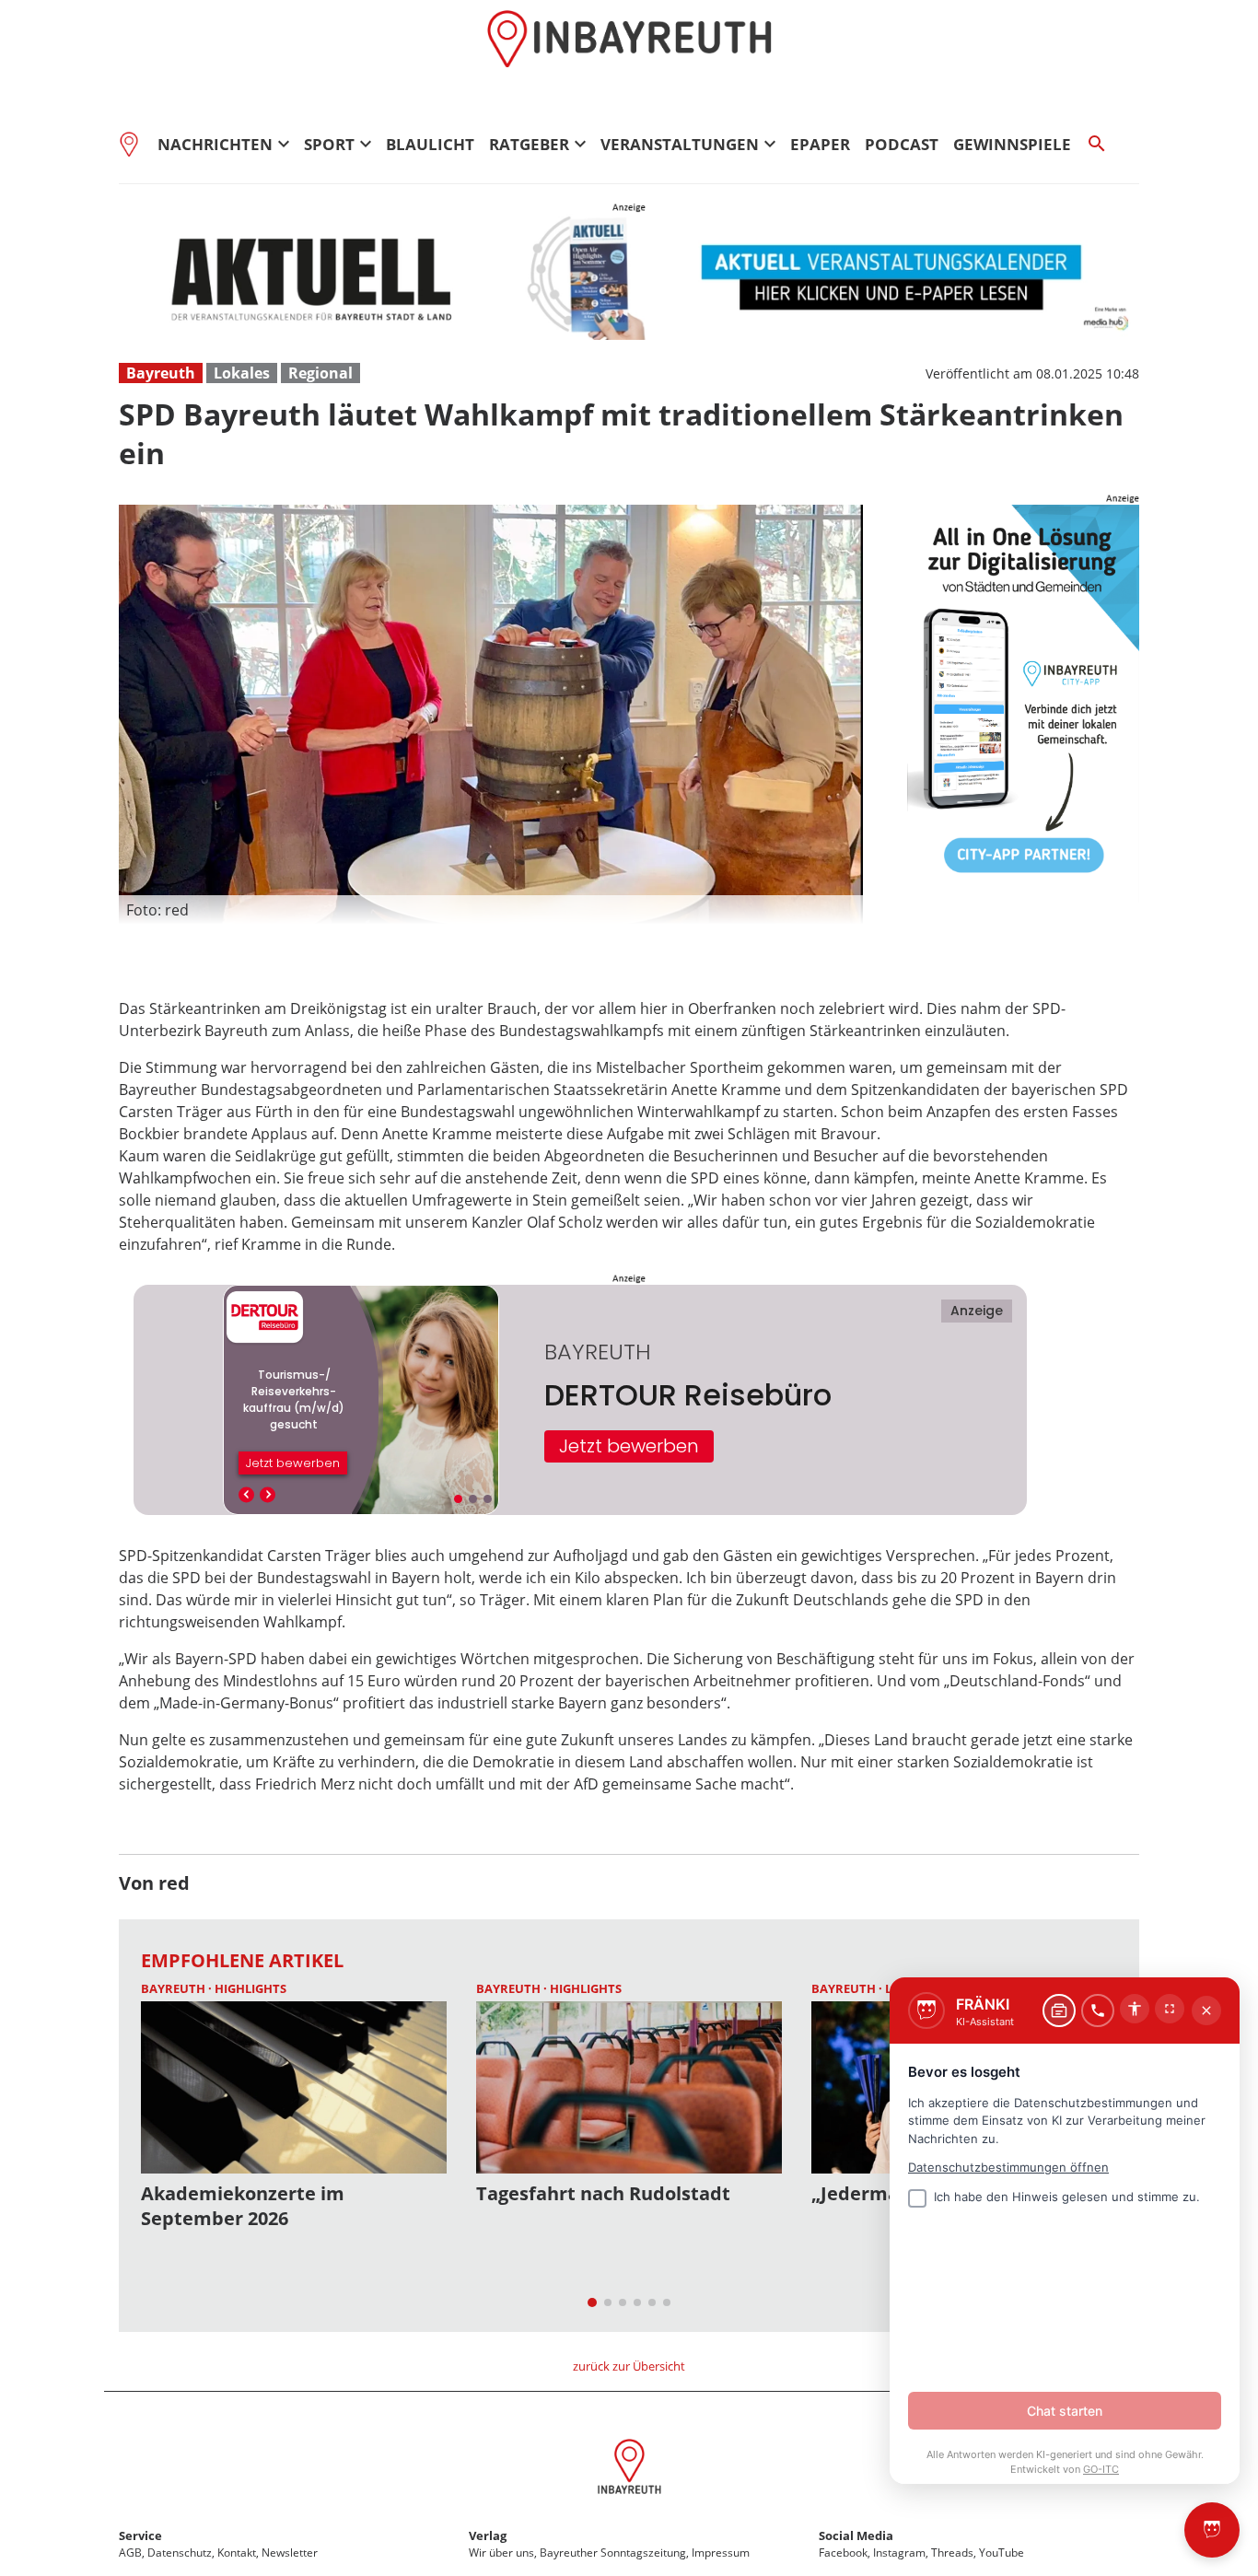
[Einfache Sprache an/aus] (1135, 2009)
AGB (130, 2553)
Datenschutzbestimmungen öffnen (1008, 2167)
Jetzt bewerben (629, 1446)
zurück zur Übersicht (629, 2366)
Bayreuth (161, 373)
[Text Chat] (1059, 2011)
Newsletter (290, 2553)
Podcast (902, 144)
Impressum (721, 2553)
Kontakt (237, 2553)
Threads (952, 2553)
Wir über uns (501, 2553)
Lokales (242, 373)
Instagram (899, 2553)
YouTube (1002, 2553)
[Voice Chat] (1098, 2011)
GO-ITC (1101, 2469)
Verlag (488, 2535)
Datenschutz (180, 2553)
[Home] (134, 144)
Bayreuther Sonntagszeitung (613, 2553)
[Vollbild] (1170, 2009)
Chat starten (1065, 2411)
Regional (320, 373)
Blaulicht (430, 144)
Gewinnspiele (1012, 144)
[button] (491, 910)
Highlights (250, 1988)
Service (140, 2535)
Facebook (843, 2553)
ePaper (820, 144)
